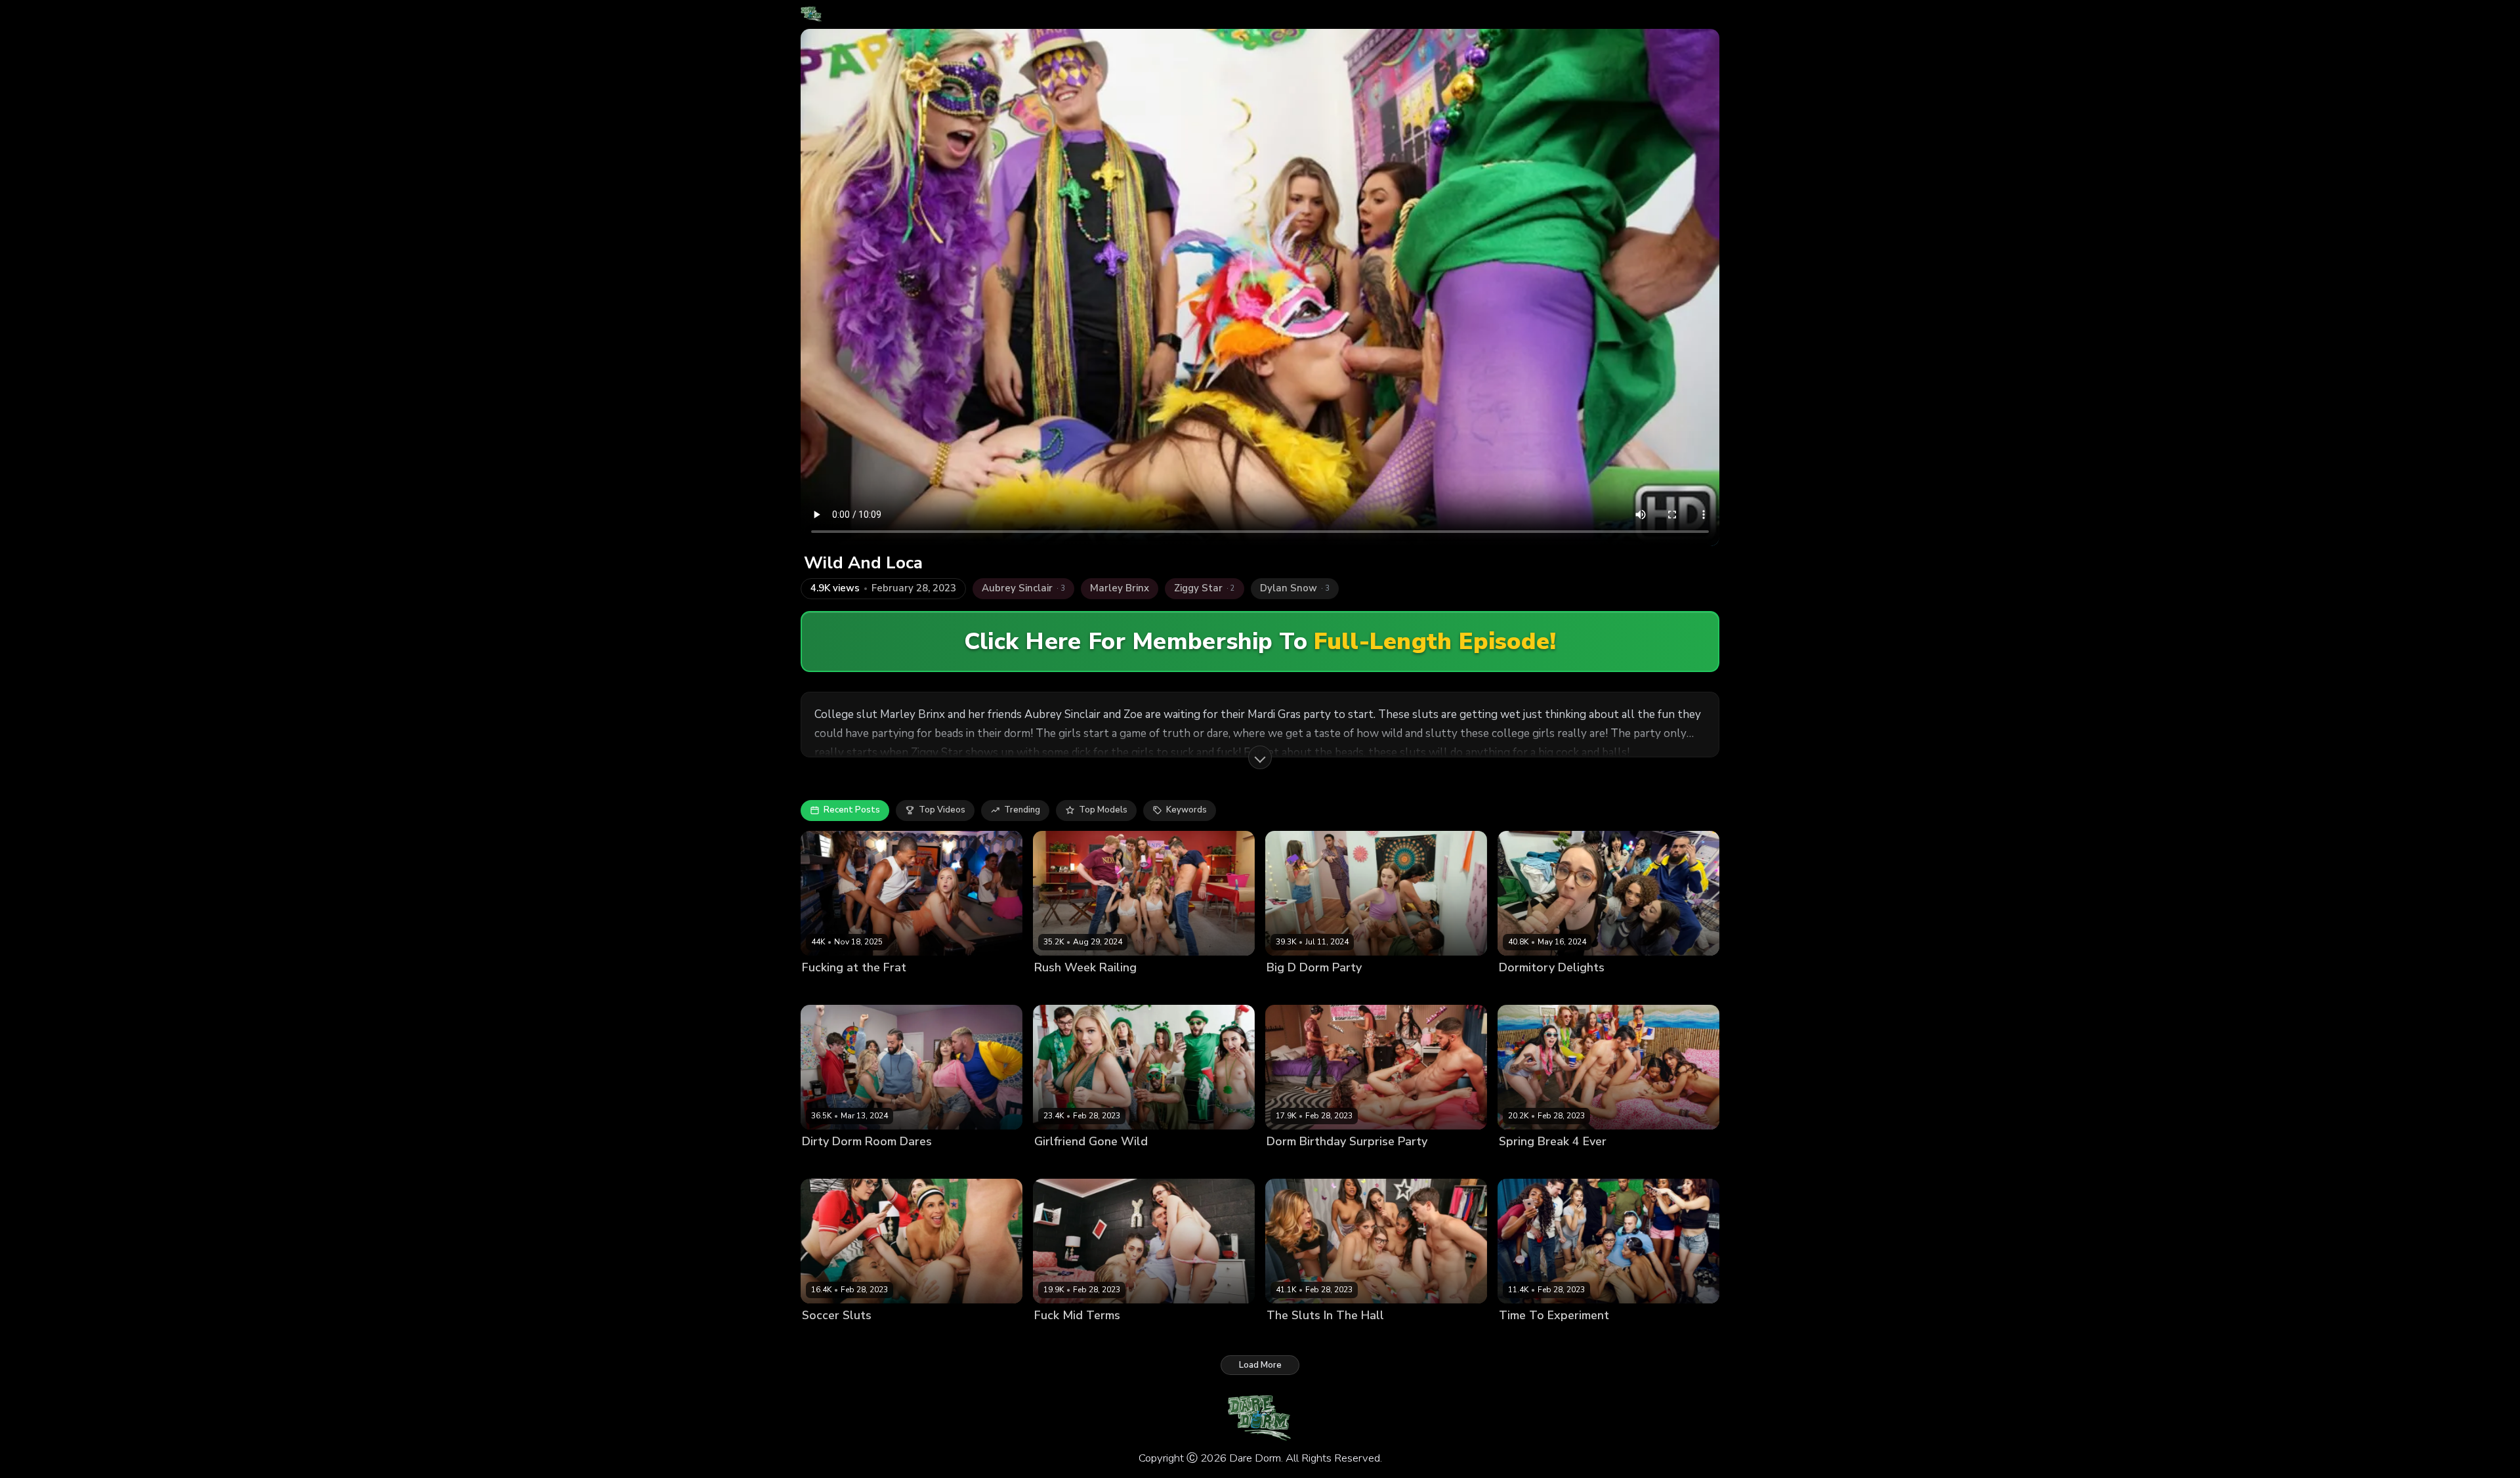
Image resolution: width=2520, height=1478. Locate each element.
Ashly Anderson (1115, 1338)
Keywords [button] (1186, 810)
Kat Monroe (1106, 1164)
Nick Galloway (1015, 1338)
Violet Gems (1582, 989)
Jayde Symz (956, 1338)
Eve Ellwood (902, 1338)
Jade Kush (1415, 1338)
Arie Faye (1519, 1164)
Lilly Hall (1561, 1164)
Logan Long (1201, 1164)
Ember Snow (1586, 1338)
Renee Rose (1360, 989)
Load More (1260, 1365)
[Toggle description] (1260, 757)
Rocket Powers (878, 989)
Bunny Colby (1364, 1338)
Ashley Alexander (839, 1164)
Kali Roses (1056, 1164)
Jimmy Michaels (1236, 989)
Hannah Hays (1181, 1338)
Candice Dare (1527, 1338)
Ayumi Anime (1294, 1164)
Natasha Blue (1417, 1164)
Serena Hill (1176, 989)
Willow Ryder (1641, 989)
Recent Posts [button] (852, 810)
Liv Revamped (1354, 1164)
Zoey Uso (822, 989)
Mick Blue (1234, 1338)
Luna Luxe (903, 1164)
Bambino (1651, 1164)
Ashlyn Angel (1062, 989)
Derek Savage (1477, 989)
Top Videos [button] (942, 810)
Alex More (1056, 1338)
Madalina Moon (1298, 989)
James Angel (1700, 989)
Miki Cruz (1153, 1164)
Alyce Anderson (1300, 1338)
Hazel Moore (1525, 989)
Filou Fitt (997, 1164)
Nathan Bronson (1701, 1338)
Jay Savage (1473, 1164)
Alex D (1455, 1338)
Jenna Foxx (1640, 1338)
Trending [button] (1022, 810)
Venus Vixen (1416, 989)
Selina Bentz (1122, 989)
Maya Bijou (1606, 1164)
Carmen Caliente (837, 1338)
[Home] (811, 14)
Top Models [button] (1103, 810)
